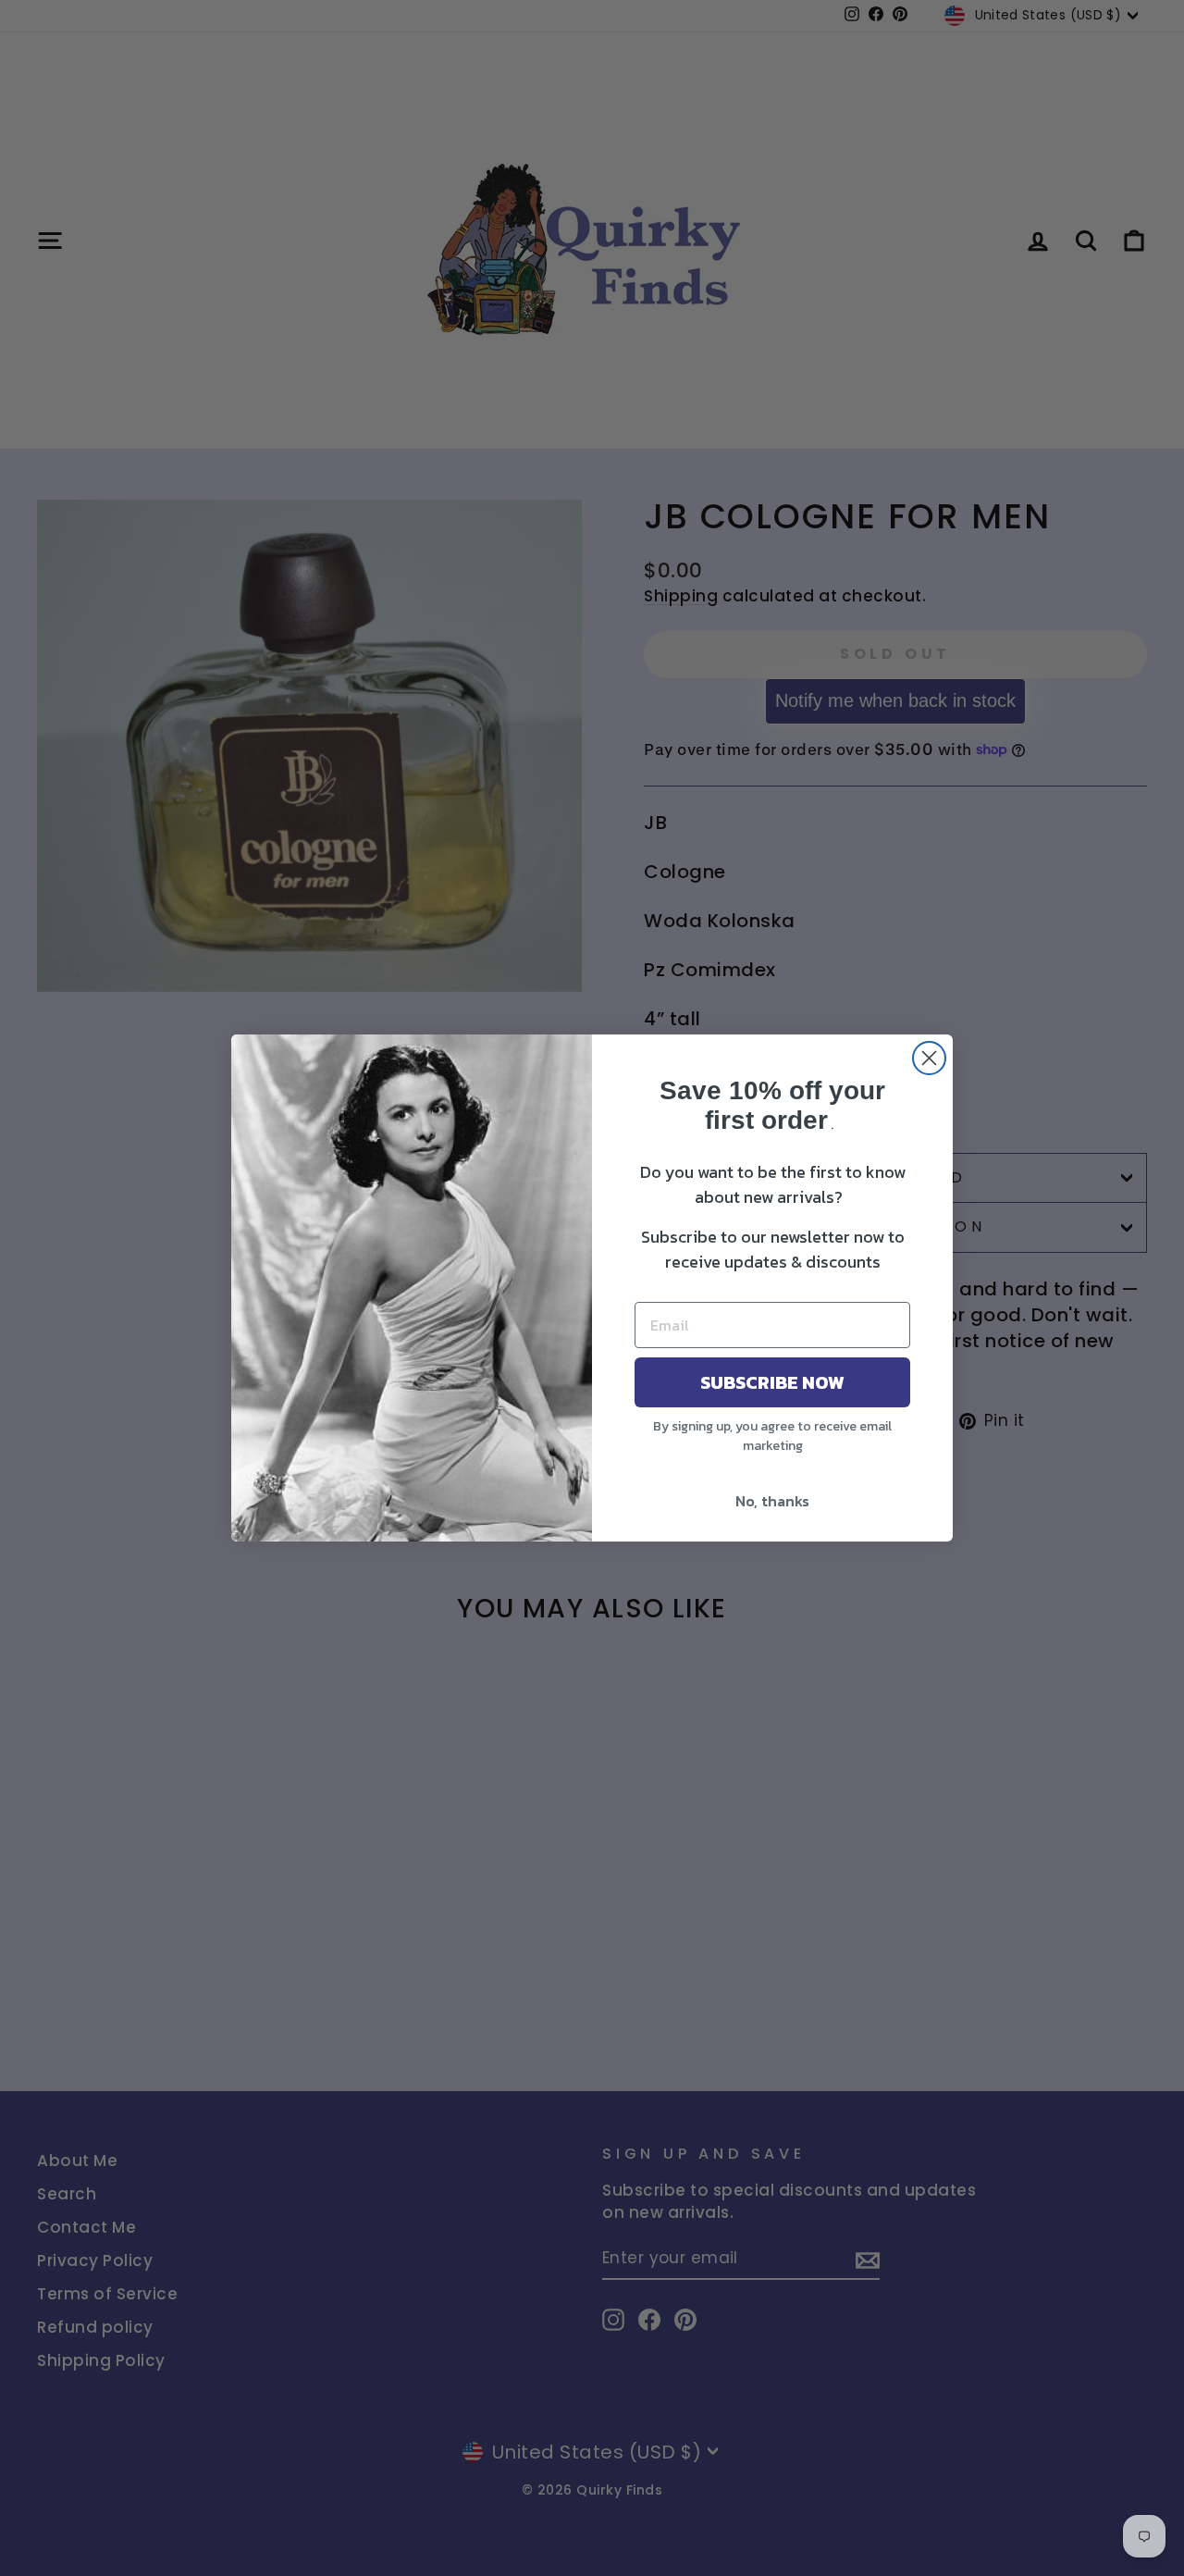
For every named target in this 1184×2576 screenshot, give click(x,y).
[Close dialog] (929, 1058)
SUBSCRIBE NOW (772, 1382)
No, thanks (772, 1501)
